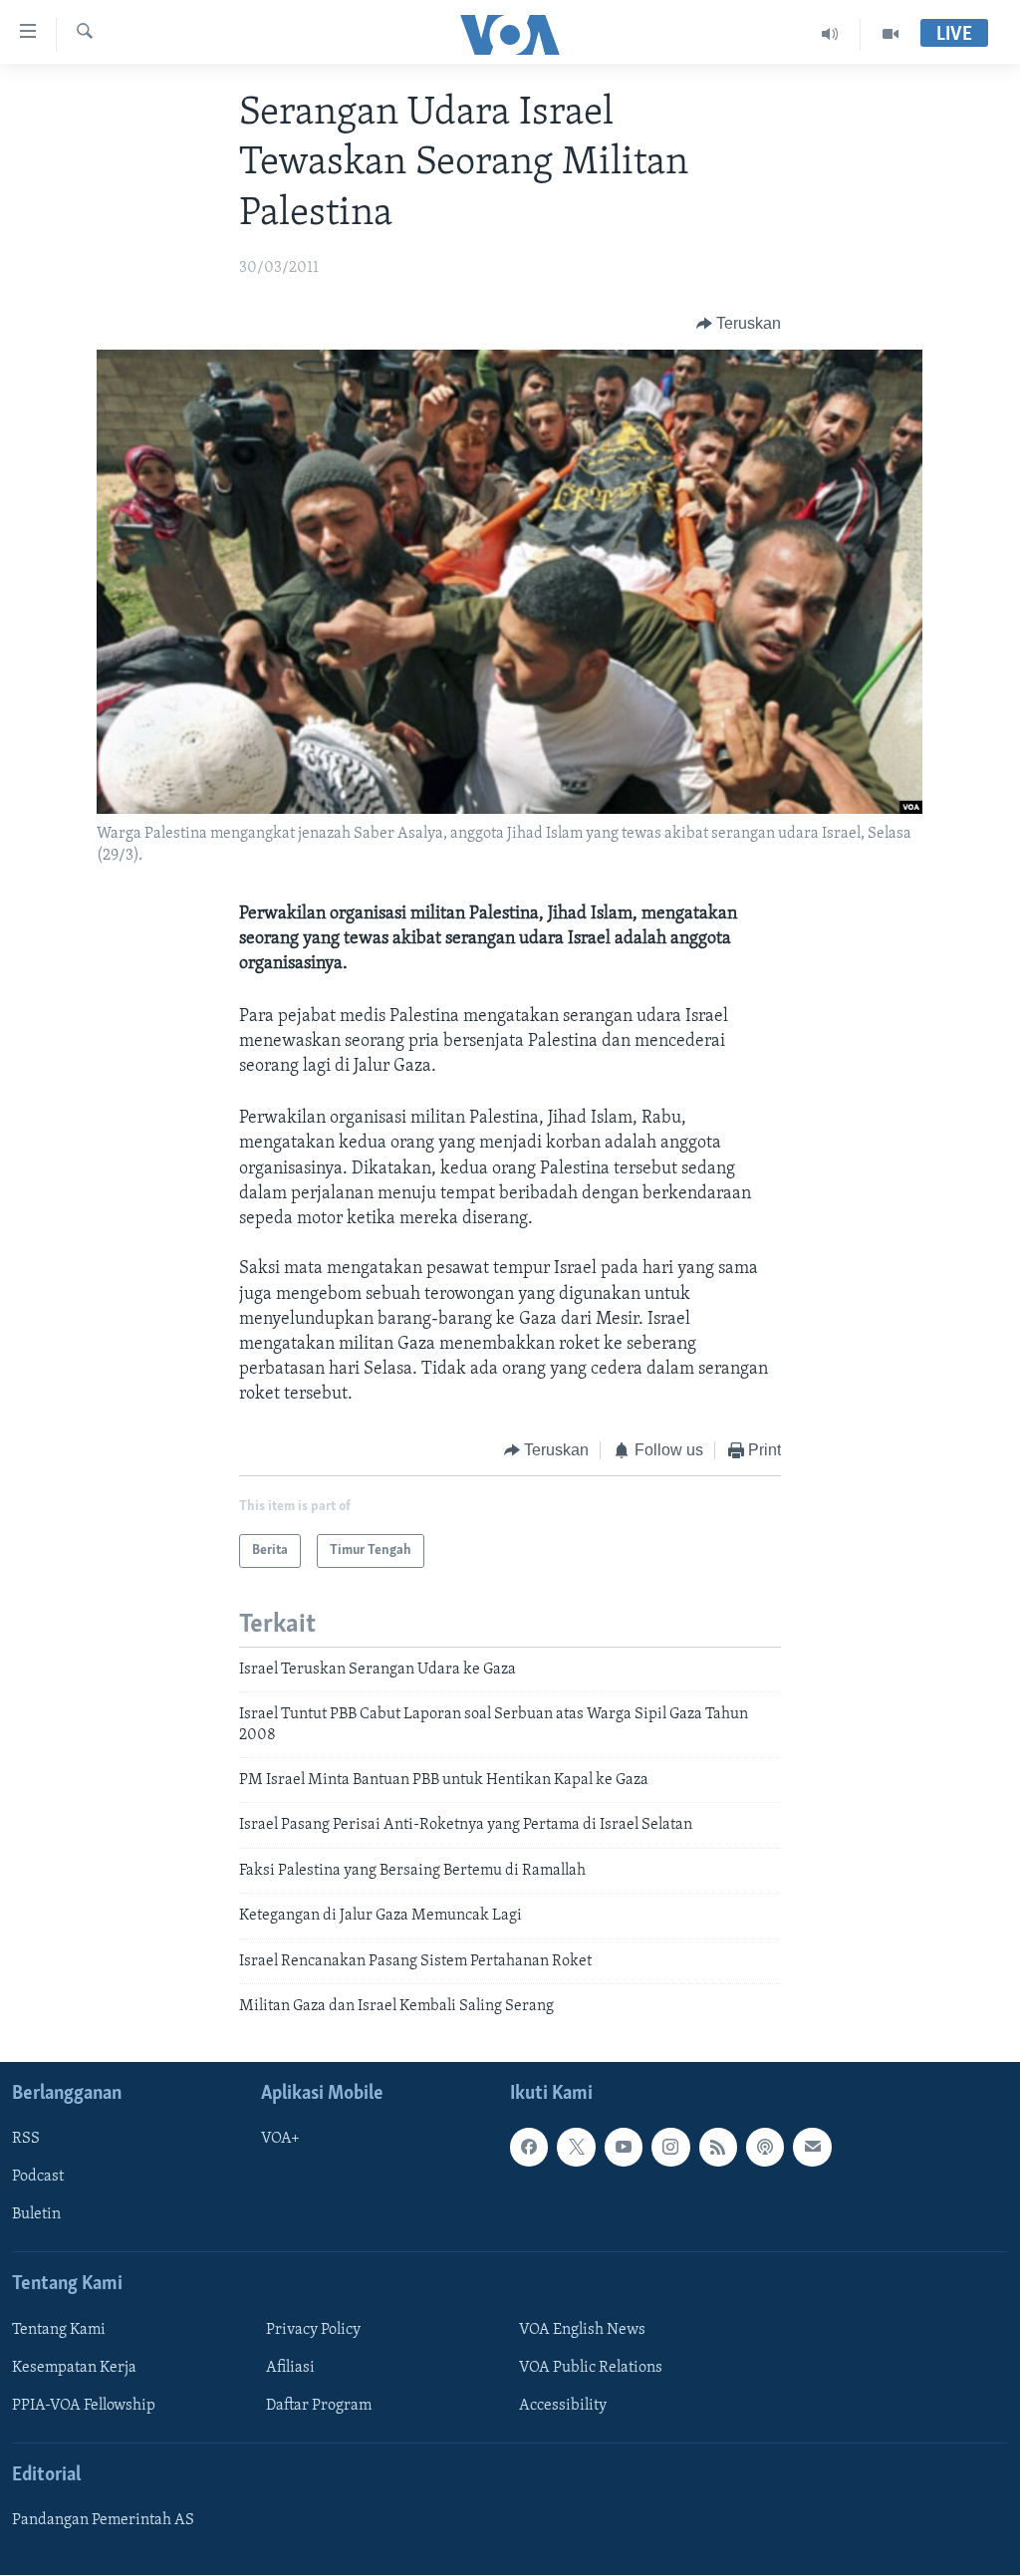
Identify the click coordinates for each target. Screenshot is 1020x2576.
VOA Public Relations (591, 2368)
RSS (26, 2140)
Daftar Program (319, 2406)
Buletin (36, 2215)
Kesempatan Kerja (74, 2368)
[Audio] (830, 34)
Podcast (38, 2178)
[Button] (739, 325)
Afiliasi (290, 2368)
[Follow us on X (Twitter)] (576, 2148)
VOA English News (582, 2330)
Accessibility (563, 2406)
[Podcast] (765, 2148)
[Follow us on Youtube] (624, 2148)
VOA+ (280, 2140)
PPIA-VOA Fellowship (84, 2406)
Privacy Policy (313, 2330)
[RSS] (718, 2148)
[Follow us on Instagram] (670, 2148)
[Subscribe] (812, 2148)
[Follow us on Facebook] (529, 2148)
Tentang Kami (59, 2330)
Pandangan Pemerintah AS (103, 2521)
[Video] (891, 34)
